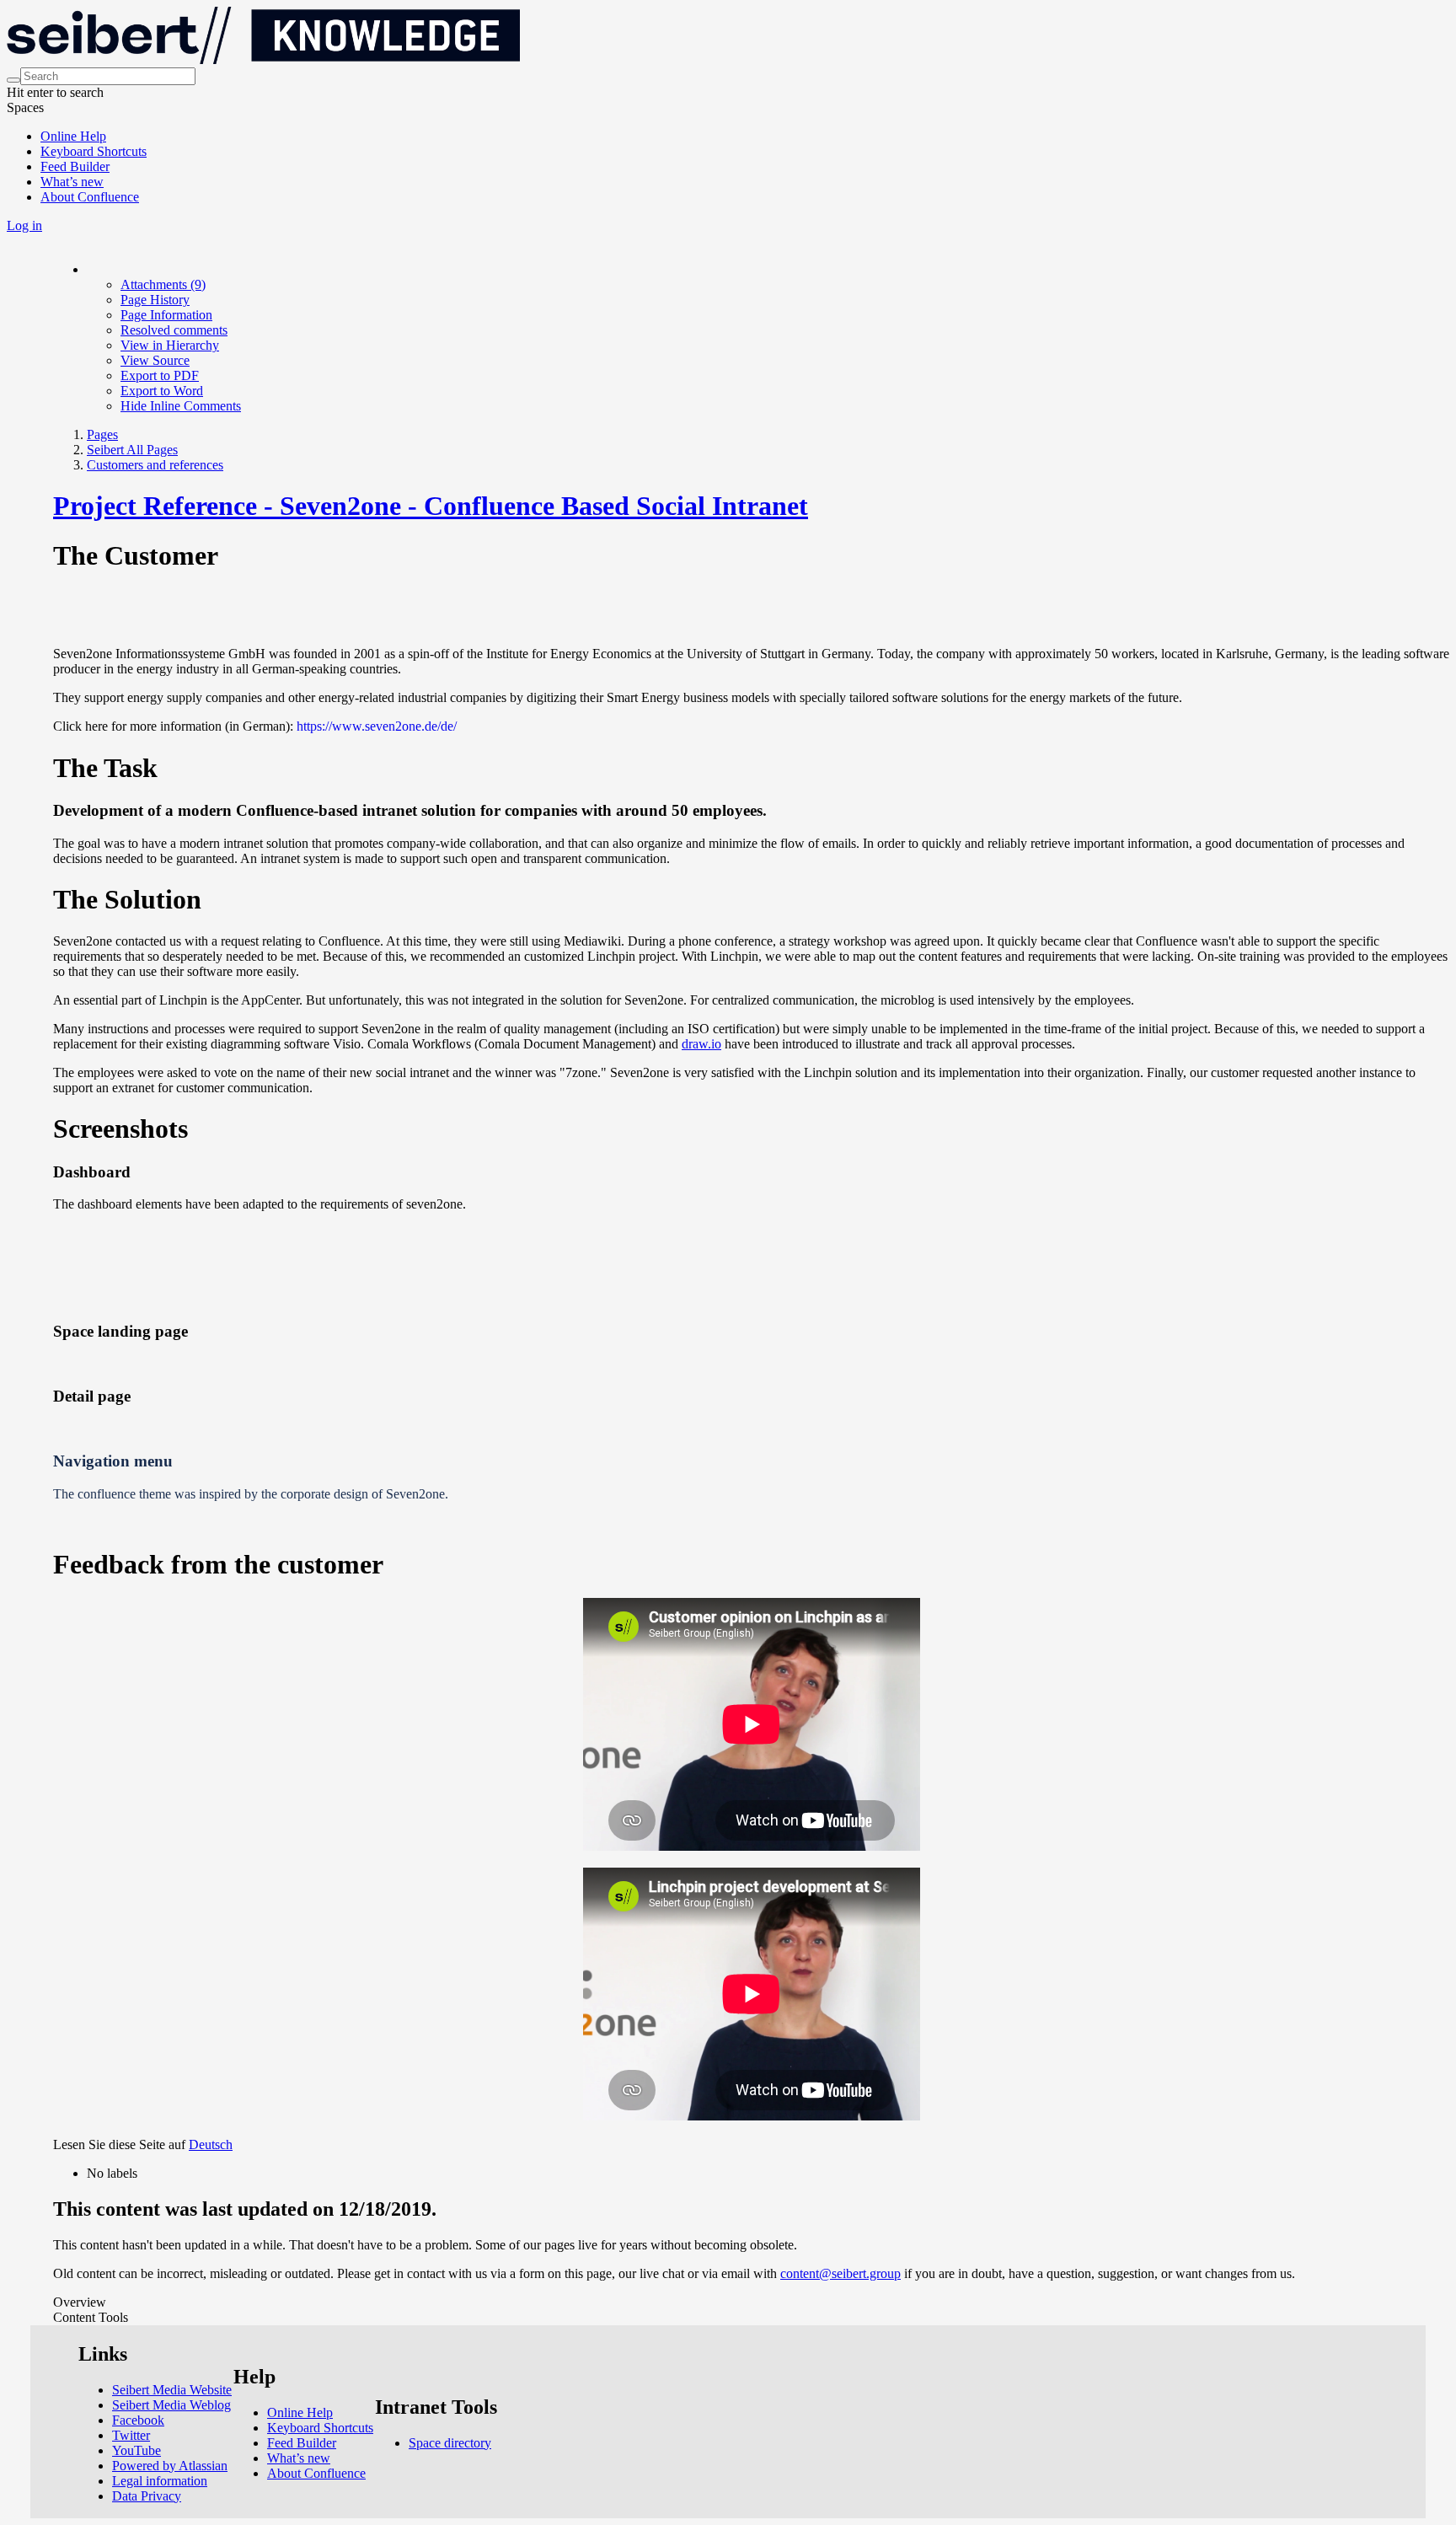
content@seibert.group (840, 2273)
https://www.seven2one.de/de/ (377, 726)
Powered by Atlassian (170, 2466)
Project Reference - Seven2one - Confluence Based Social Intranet (431, 506)
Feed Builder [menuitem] (75, 166)
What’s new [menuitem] (72, 182)
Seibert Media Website (172, 2390)
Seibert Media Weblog (171, 2405)
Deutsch (211, 2144)
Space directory (450, 2443)
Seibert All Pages (132, 450)
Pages (102, 434)
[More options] (88, 269)
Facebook (138, 2420)
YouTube (136, 2450)
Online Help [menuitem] (73, 136)
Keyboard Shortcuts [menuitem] (94, 151)
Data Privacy (147, 2496)
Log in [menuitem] (24, 225)
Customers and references (155, 465)
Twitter (131, 2435)
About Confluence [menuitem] (90, 197)
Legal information (160, 2481)
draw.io (701, 1044)
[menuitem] (163, 284)
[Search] (13, 80)
